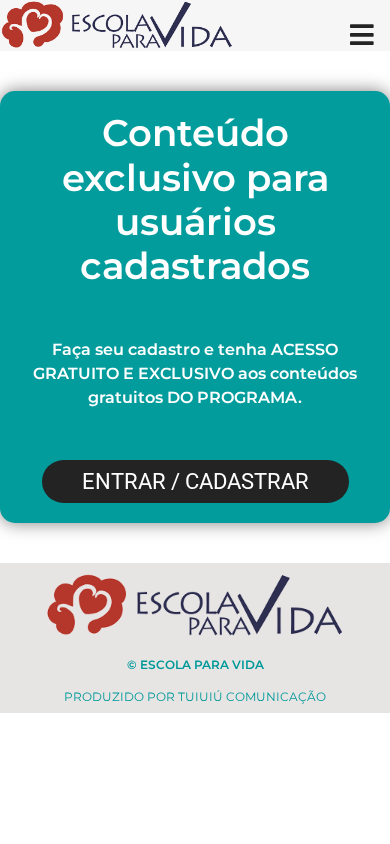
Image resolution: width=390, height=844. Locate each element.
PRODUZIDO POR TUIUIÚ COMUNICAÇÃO (195, 696)
